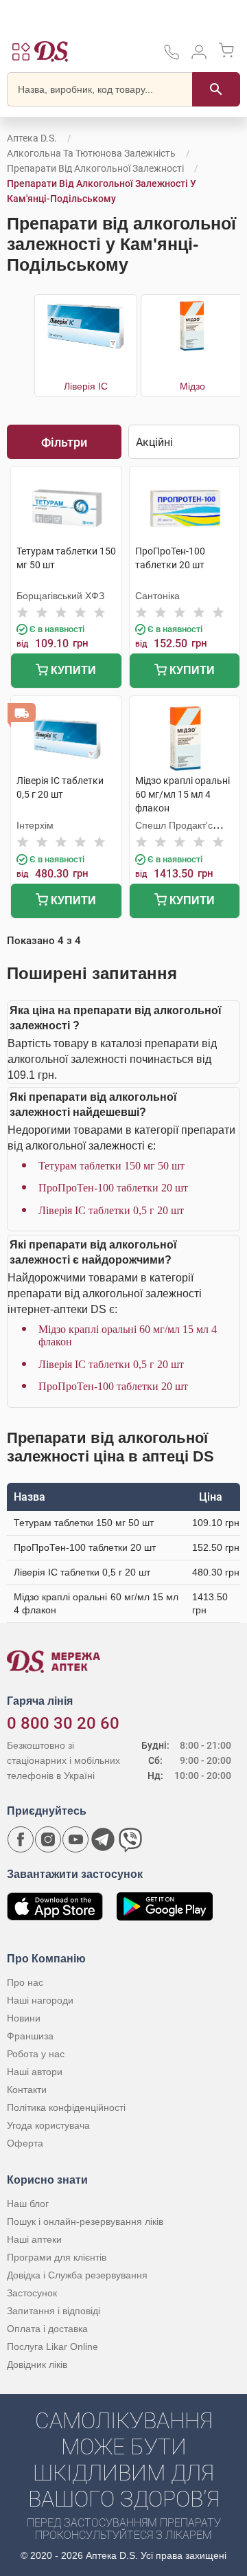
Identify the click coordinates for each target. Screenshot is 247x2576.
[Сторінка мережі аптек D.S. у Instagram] (48, 1839)
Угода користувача (48, 2125)
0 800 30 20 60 (63, 1723)
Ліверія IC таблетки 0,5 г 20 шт (111, 1210)
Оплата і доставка (47, 2329)
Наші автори (35, 2072)
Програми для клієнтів (57, 2257)
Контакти (27, 2090)
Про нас (25, 1982)
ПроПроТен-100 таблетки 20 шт (113, 1188)
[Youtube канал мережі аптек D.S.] (75, 1839)
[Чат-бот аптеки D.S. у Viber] (130, 1839)
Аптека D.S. (32, 138)
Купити (72, 670)
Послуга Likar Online (52, 2347)
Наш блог (28, 2204)
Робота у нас (36, 2054)
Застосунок (32, 2293)
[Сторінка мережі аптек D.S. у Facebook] (21, 1839)
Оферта (25, 2143)
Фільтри (64, 442)
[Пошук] (216, 89)
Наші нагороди (40, 2000)
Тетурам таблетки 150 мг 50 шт (111, 1166)
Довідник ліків (37, 2364)
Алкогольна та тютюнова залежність (91, 153)
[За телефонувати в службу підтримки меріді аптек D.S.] (172, 57)
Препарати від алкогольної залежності (95, 168)
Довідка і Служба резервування (77, 2275)
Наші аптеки (34, 2239)
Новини (24, 2018)
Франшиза (30, 2036)
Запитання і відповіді (54, 2311)
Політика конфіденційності (66, 2107)
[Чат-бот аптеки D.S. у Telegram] (103, 1839)
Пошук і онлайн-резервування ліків (85, 2221)
